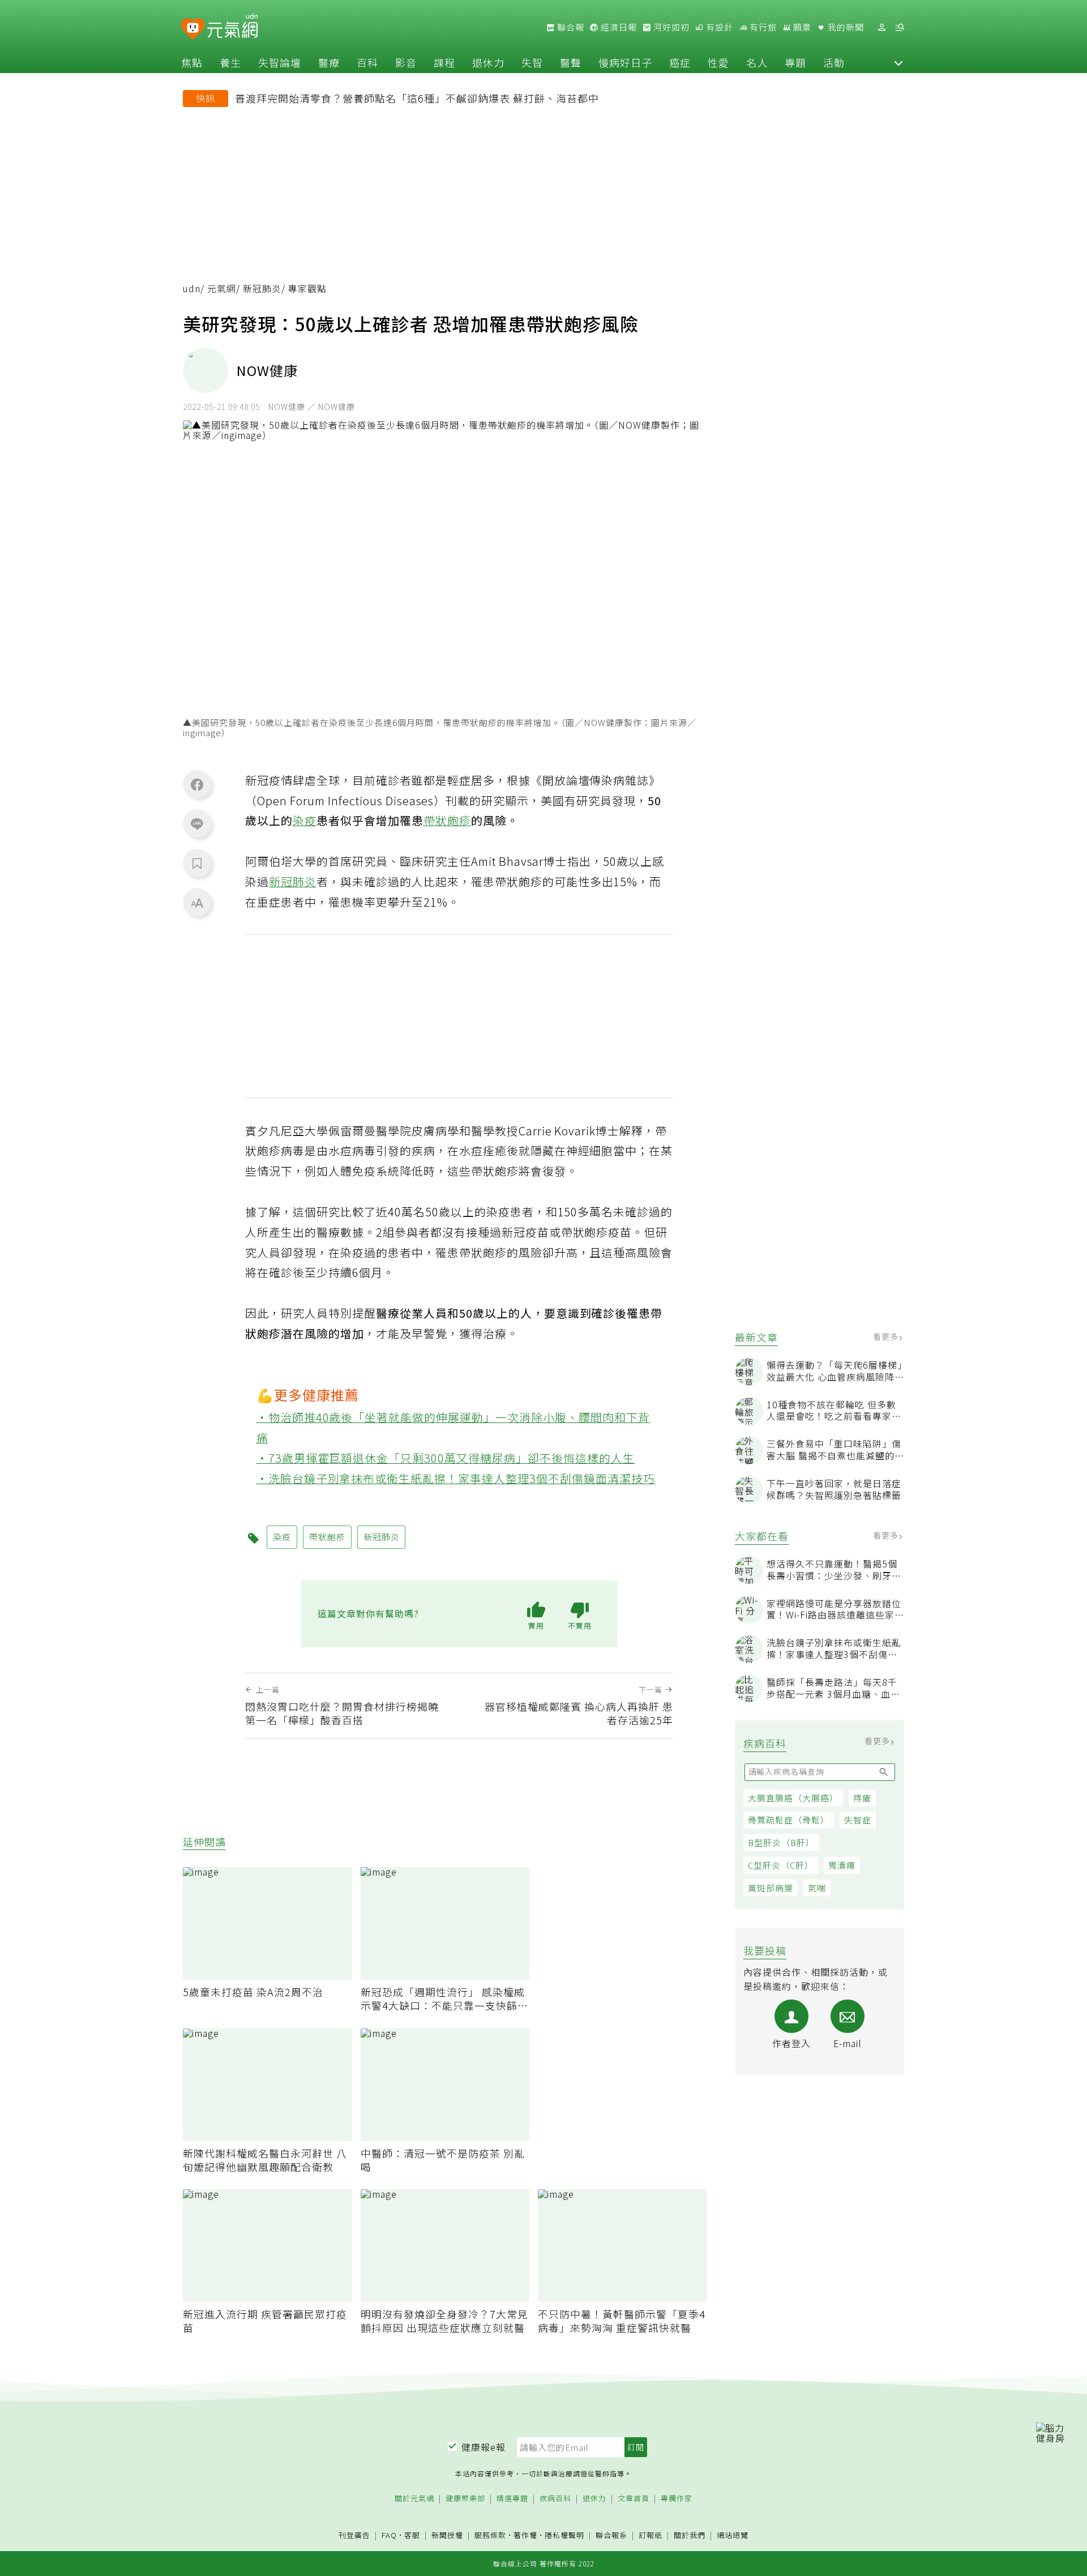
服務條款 (490, 2535)
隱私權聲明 (564, 2535)
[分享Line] (197, 823)
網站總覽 (733, 2536)
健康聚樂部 (465, 2499)
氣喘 (817, 1888)
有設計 (718, 27)
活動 (834, 62)
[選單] (900, 27)
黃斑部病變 (771, 1888)
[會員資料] (881, 27)
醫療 (329, 62)
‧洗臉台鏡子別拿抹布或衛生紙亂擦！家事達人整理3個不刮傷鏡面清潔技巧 (456, 1478)
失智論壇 (280, 62)
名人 (757, 62)
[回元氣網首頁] (232, 27)
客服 (412, 2535)
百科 (367, 62)
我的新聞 (845, 27)
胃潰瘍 (842, 1865)
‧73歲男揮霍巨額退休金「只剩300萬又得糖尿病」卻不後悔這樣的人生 (446, 1458)
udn (192, 289)
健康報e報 (483, 2447)
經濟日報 (618, 27)
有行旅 (762, 27)
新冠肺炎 (262, 289)
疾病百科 (555, 2499)
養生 (230, 62)
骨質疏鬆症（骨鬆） (789, 1820)
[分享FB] (197, 784)
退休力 (488, 62)
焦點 (192, 62)
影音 (406, 62)
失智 (532, 62)
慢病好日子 (625, 62)
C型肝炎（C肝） (781, 1865)
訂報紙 (651, 2536)
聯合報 (570, 27)
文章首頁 (634, 2499)
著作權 (525, 2535)
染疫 (305, 820)
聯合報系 (611, 2536)
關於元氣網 (414, 2499)
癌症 (680, 62)
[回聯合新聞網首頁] (193, 29)
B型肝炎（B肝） (781, 1842)
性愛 (718, 62)
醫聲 (571, 62)
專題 (795, 62)
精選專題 (512, 2499)
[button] (898, 62)
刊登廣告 (354, 2536)
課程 (444, 62)
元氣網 (222, 289)
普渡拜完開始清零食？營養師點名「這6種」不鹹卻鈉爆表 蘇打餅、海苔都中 (417, 98)
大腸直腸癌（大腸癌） (793, 1798)
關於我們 (690, 2536)
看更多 (887, 1336)
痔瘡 (862, 1798)
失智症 (858, 1820)
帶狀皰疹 (447, 820)
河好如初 (670, 27)
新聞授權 (447, 2536)
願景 (801, 27)
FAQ (389, 2535)
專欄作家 (677, 2499)
